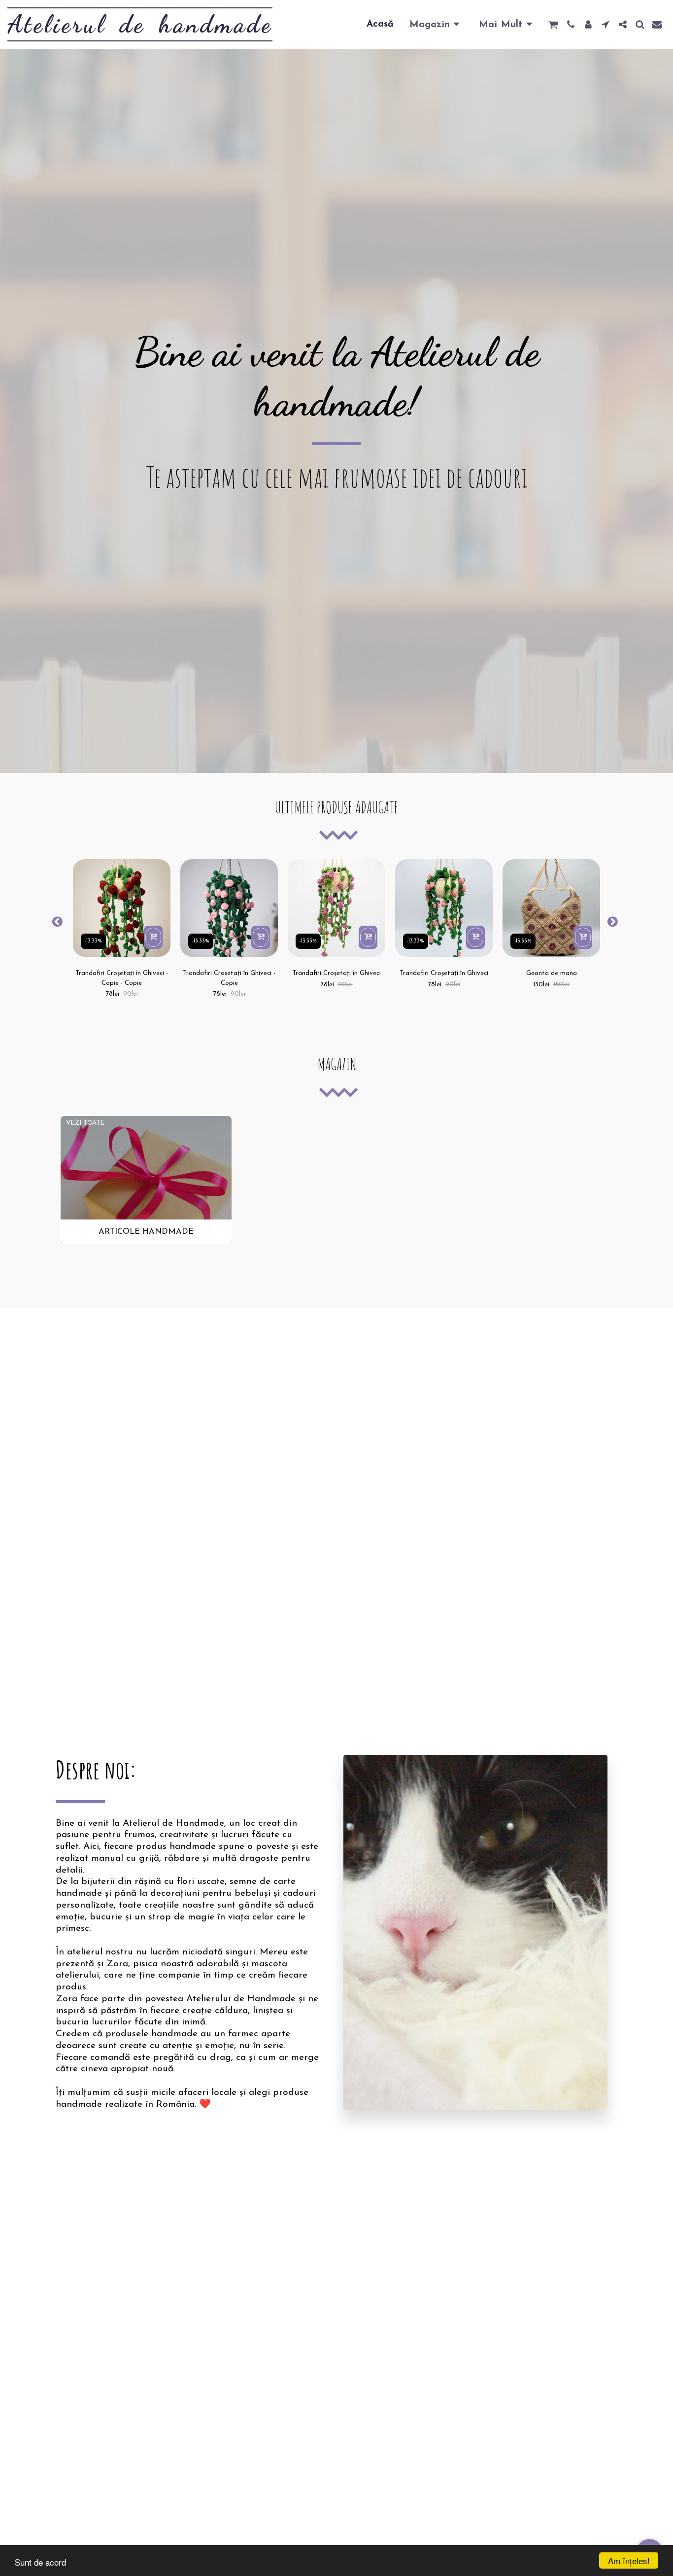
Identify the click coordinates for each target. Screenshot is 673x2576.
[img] (122, 908)
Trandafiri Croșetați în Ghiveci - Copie (229, 978)
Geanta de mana (552, 973)
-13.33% (93, 941)
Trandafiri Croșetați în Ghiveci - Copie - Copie (122, 978)
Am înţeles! (629, 2560)
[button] (553, 24)
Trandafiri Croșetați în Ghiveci (336, 973)
